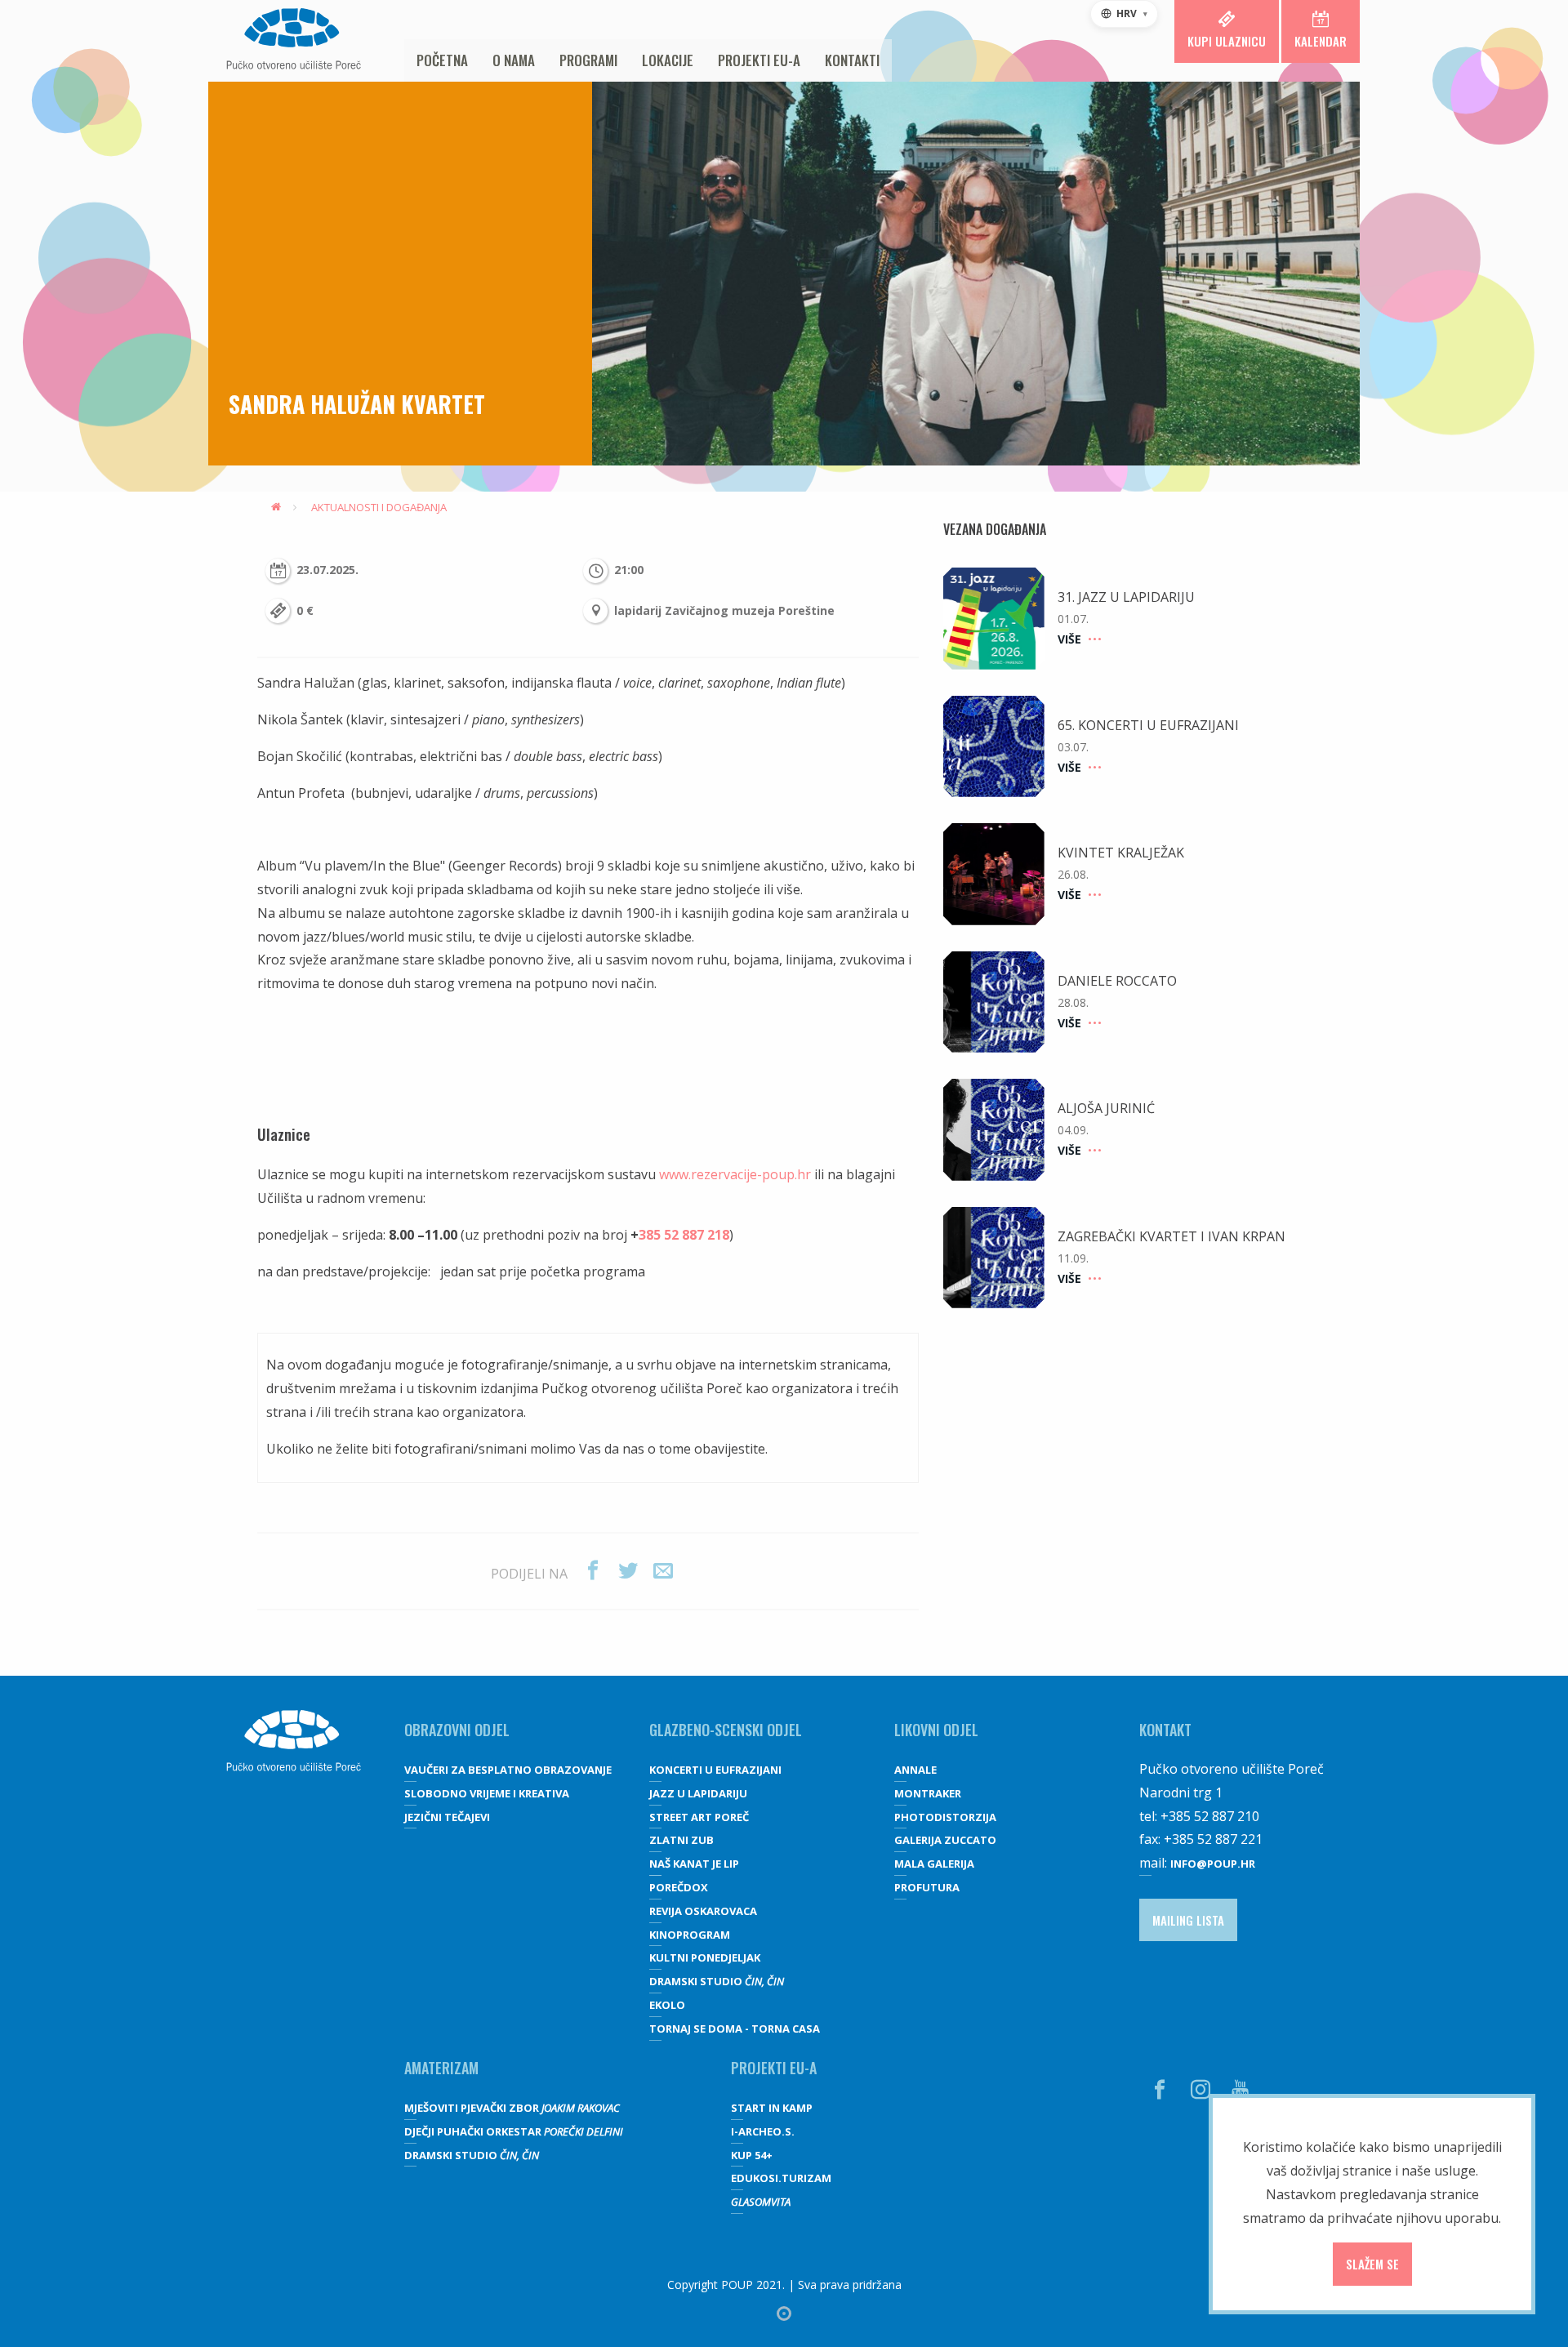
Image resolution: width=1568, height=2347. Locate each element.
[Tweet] (628, 1571)
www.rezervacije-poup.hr (735, 1174)
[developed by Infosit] (784, 2314)
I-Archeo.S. (763, 2131)
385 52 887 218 (684, 1235)
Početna (442, 60)
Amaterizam (441, 2068)
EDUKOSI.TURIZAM (781, 2178)
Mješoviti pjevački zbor (512, 2108)
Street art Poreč (699, 1817)
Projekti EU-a (759, 60)
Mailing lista (1188, 1920)
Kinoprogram (690, 1935)
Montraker (928, 1793)
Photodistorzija (945, 1817)
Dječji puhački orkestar (514, 2131)
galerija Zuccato (945, 1840)
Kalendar (1321, 41)
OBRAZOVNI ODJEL (457, 1730)
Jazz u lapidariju (698, 1793)
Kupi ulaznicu (1227, 41)
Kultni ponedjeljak (705, 1957)
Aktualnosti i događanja (379, 507)
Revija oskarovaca (703, 1911)
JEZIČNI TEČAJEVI (447, 1817)
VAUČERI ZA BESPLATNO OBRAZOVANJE (508, 1770)
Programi (588, 60)
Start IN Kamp (772, 2108)
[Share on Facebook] (593, 1571)
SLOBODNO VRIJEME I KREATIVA (487, 1793)
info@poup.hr (1213, 1864)
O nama (514, 60)
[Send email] (663, 1571)
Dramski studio (717, 1981)
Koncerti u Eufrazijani (715, 1770)
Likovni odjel (936, 1730)
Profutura (927, 1887)
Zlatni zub (682, 1840)
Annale (915, 1770)
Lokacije (668, 60)
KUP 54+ (752, 2155)
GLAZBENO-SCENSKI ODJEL (726, 1730)
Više (1069, 639)
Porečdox (679, 1887)
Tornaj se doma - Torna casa (735, 2029)
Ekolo (667, 2005)
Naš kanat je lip (694, 1864)
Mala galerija (934, 1864)
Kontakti (852, 60)
